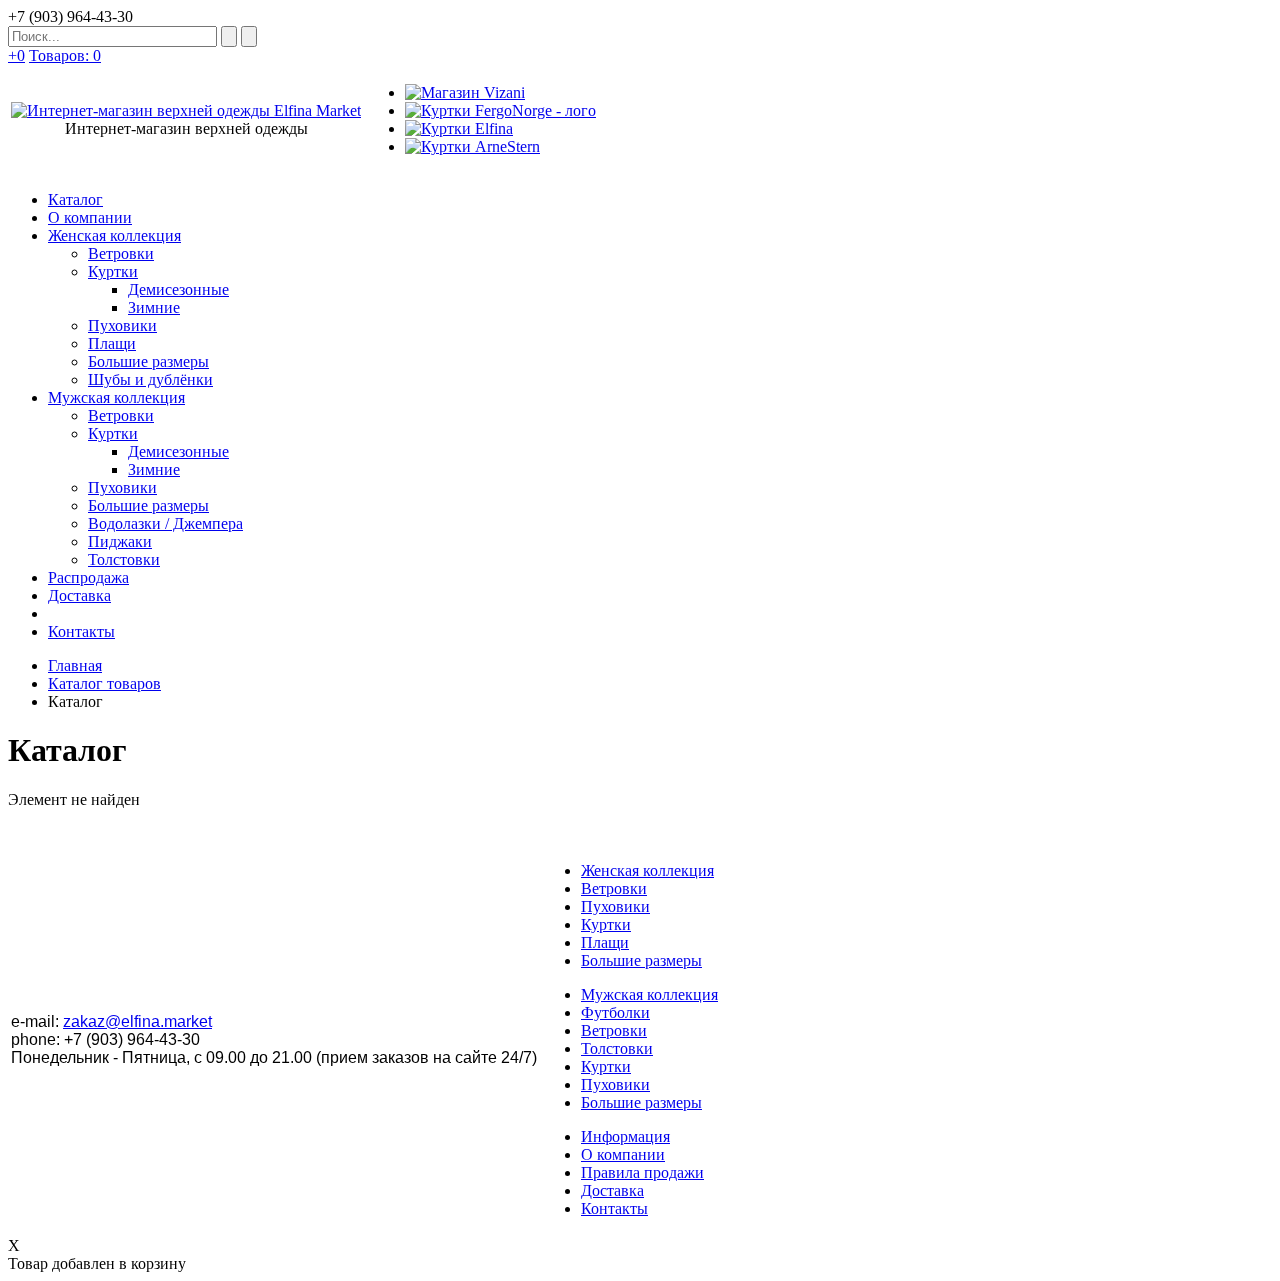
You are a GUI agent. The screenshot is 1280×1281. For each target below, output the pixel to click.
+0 (16, 55)
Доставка (612, 1190)
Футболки (615, 1012)
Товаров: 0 (65, 55)
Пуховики (615, 906)
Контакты (614, 1208)
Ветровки (614, 888)
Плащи (605, 942)
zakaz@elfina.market (137, 1021)
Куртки (606, 924)
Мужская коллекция (649, 994)
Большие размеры (641, 960)
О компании (623, 1154)
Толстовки (617, 1048)
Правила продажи (642, 1172)
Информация (625, 1136)
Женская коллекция (647, 870)
